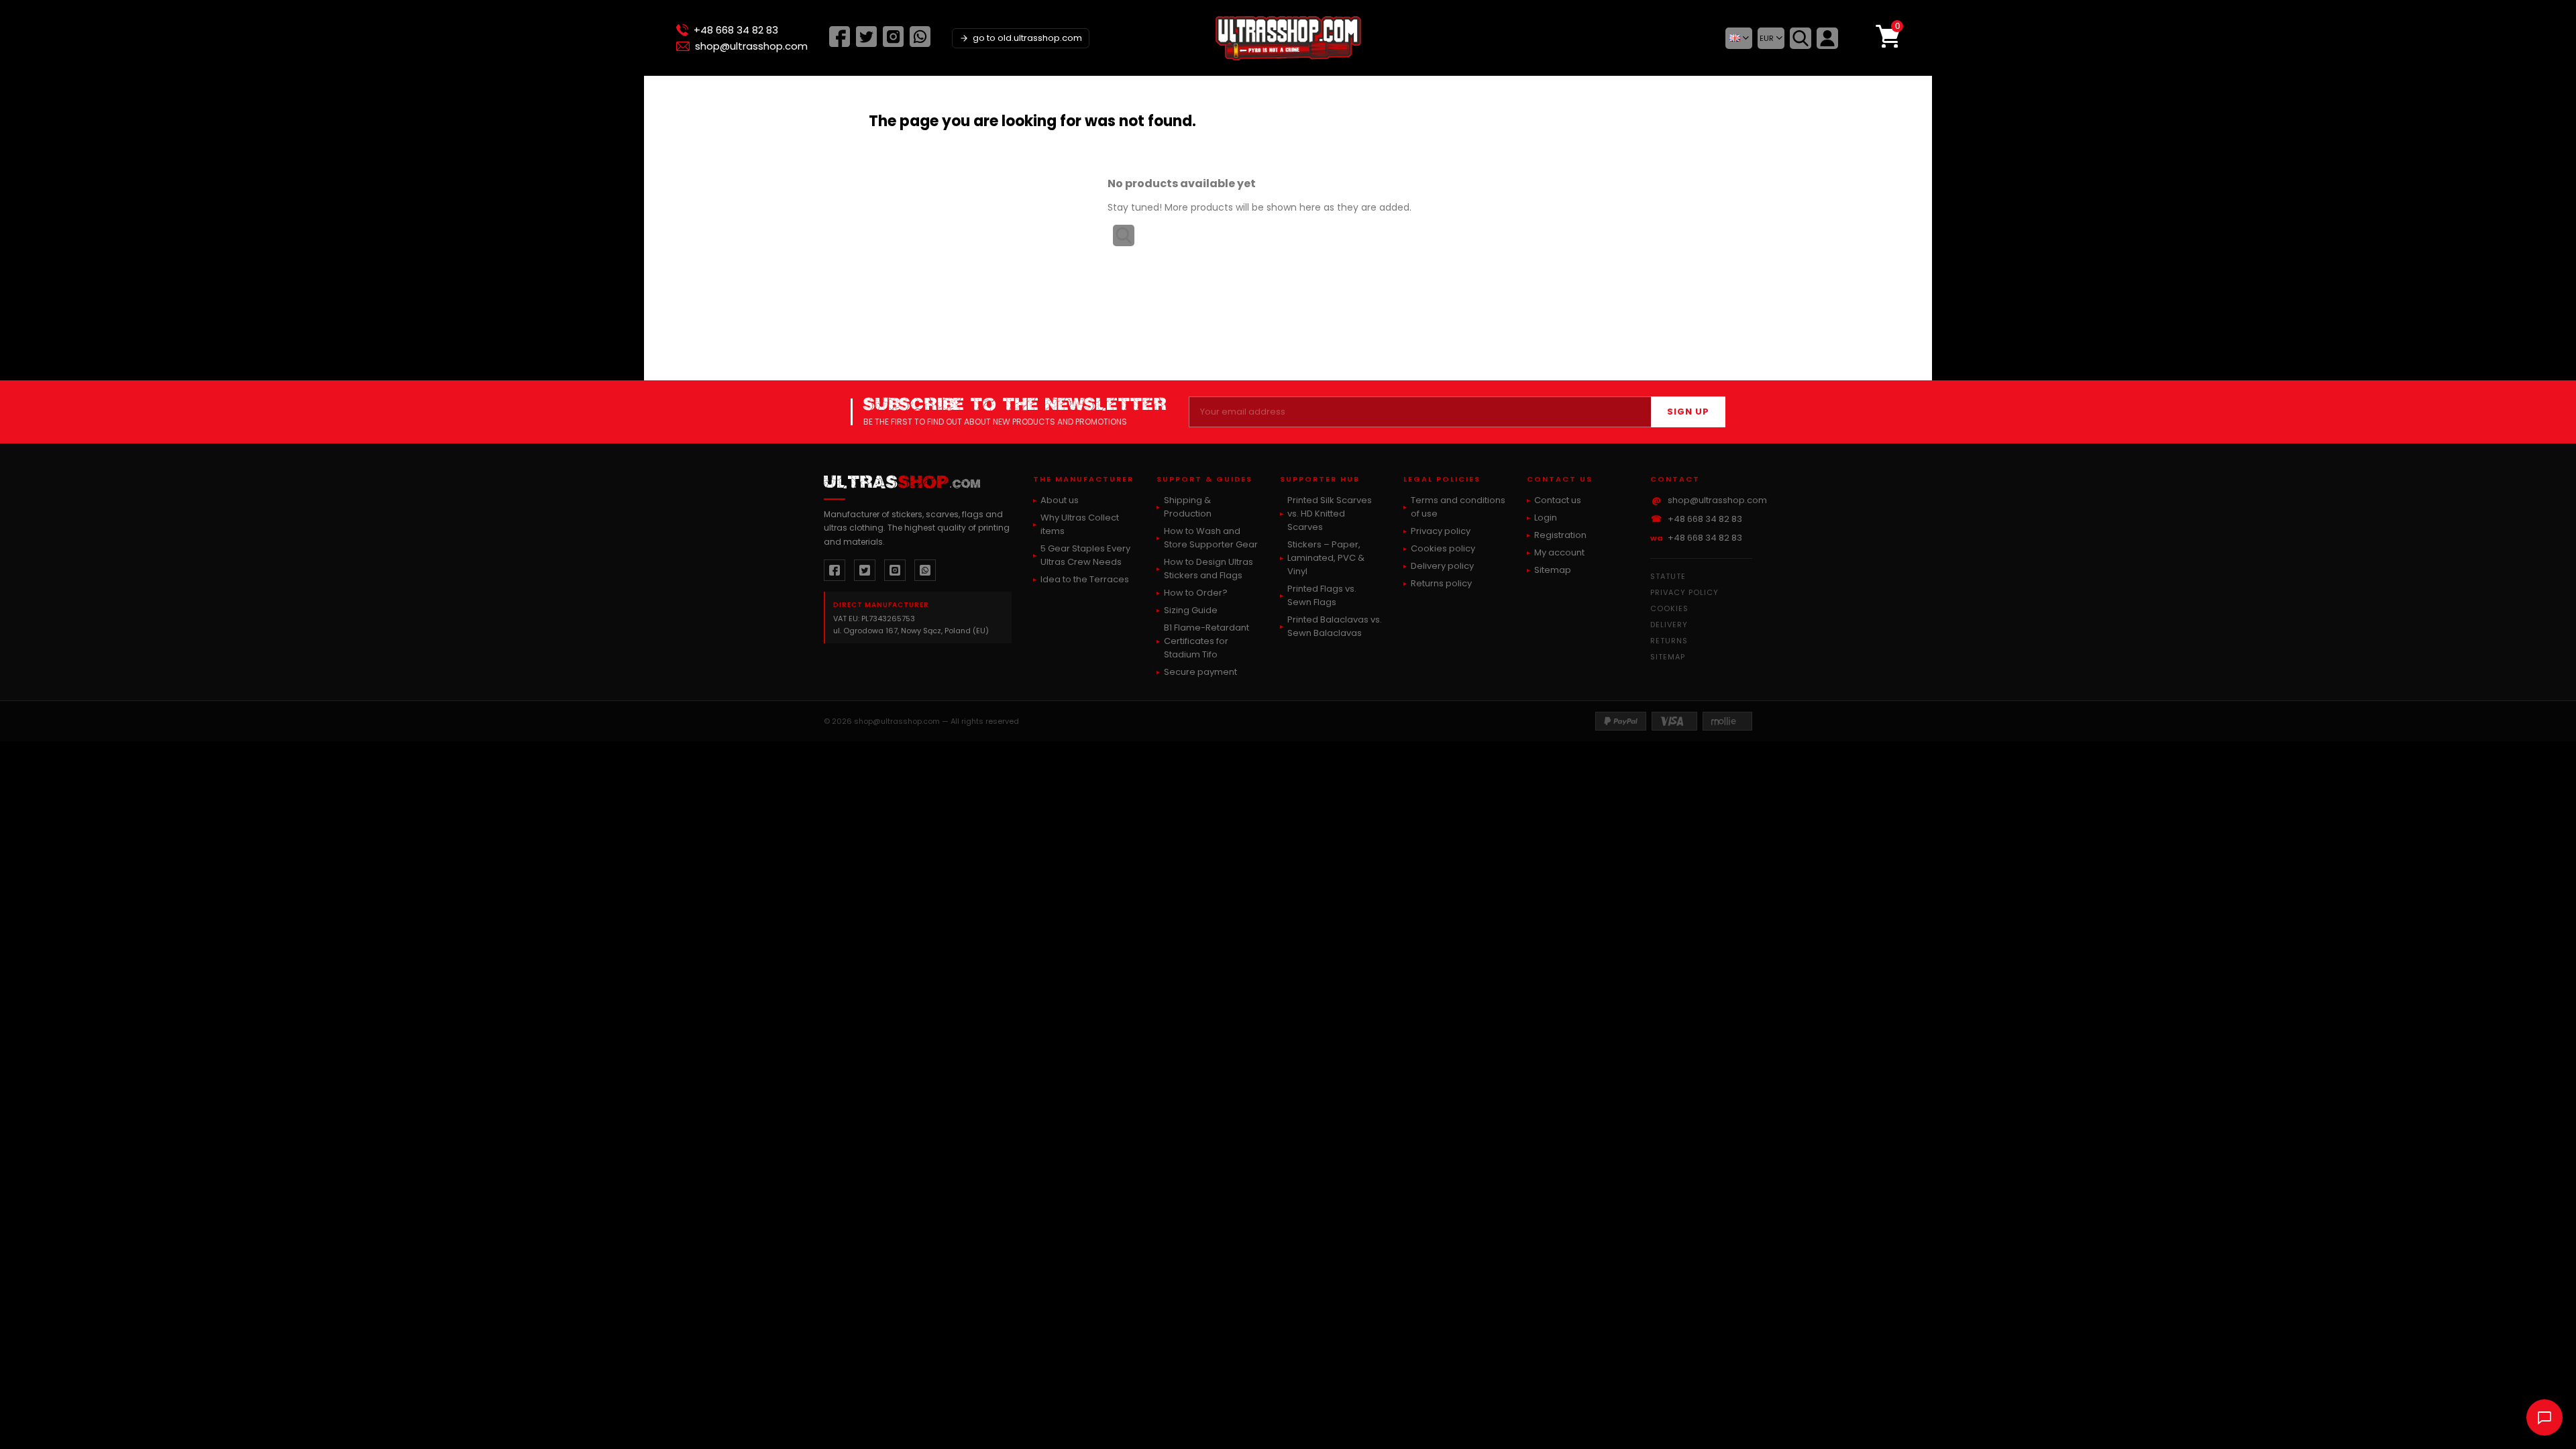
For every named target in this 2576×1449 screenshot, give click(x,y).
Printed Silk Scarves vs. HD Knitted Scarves (1330, 514)
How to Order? (1196, 593)
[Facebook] (840, 43)
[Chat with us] (2544, 1417)
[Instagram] (893, 43)
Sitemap (1553, 570)
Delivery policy (1442, 566)
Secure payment (1200, 672)
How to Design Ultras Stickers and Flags (1209, 569)
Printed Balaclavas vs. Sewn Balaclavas (1335, 626)
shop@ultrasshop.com (751, 46)
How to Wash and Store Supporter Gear (1211, 538)
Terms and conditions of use (1458, 507)
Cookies (1669, 608)
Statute (1668, 576)
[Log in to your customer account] (1827, 38)
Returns (1669, 641)
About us (1060, 500)
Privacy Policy (1684, 592)
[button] (1739, 38)
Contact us (1558, 500)
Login (1546, 518)
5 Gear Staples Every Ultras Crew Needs (1085, 555)
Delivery (1669, 625)
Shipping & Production (1188, 507)
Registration (1560, 535)
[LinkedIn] (920, 43)
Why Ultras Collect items (1080, 524)
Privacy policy (1441, 531)
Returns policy (1441, 583)
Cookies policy (1443, 548)
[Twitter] (866, 43)
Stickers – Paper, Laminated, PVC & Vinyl (1326, 558)
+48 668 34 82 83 (736, 30)
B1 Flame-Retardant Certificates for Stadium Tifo (1206, 641)
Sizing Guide (1191, 610)
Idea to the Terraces (1085, 579)
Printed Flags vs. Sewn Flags (1322, 595)
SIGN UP (1688, 412)
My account (1559, 552)
